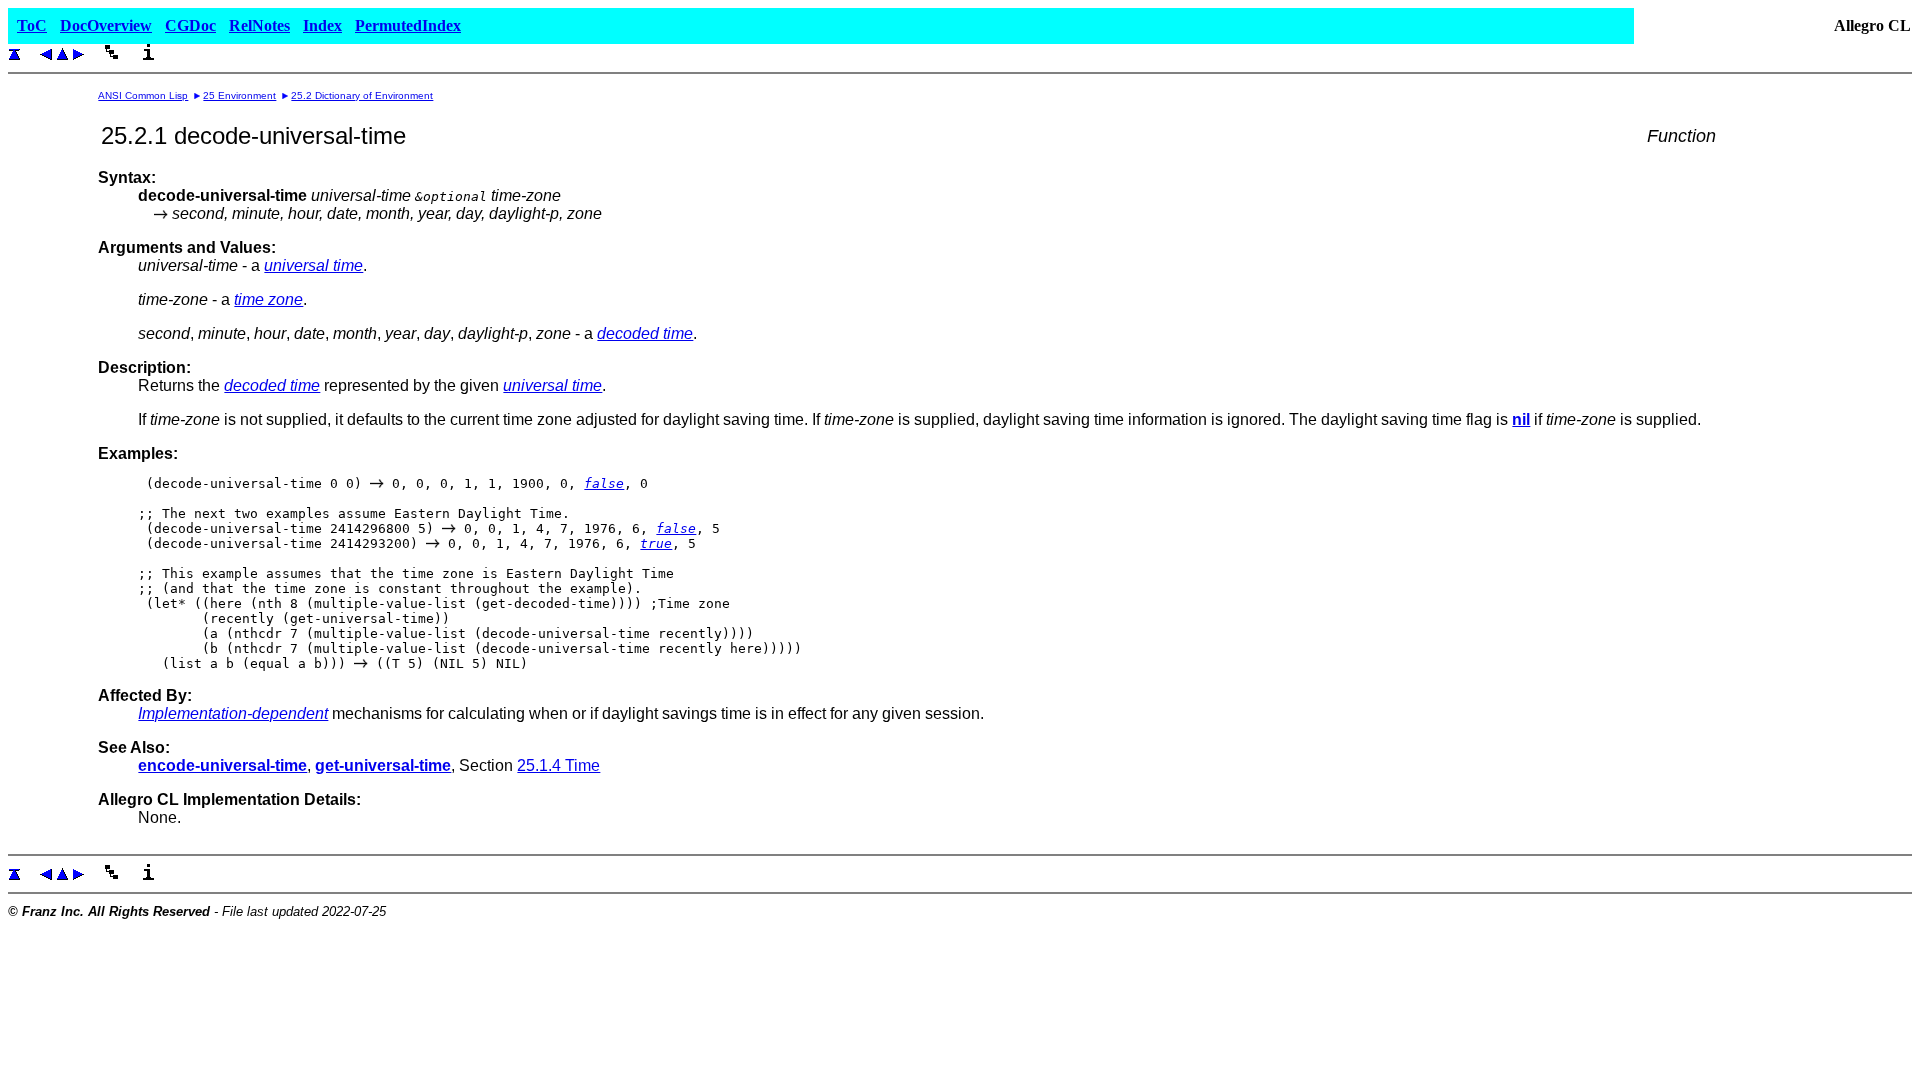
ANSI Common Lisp (143, 95)
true (656, 543)
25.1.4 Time (558, 765)
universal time (313, 265)
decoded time (645, 333)
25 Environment (239, 95)
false (604, 483)
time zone (268, 299)
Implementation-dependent (233, 713)
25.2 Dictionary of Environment (362, 95)
